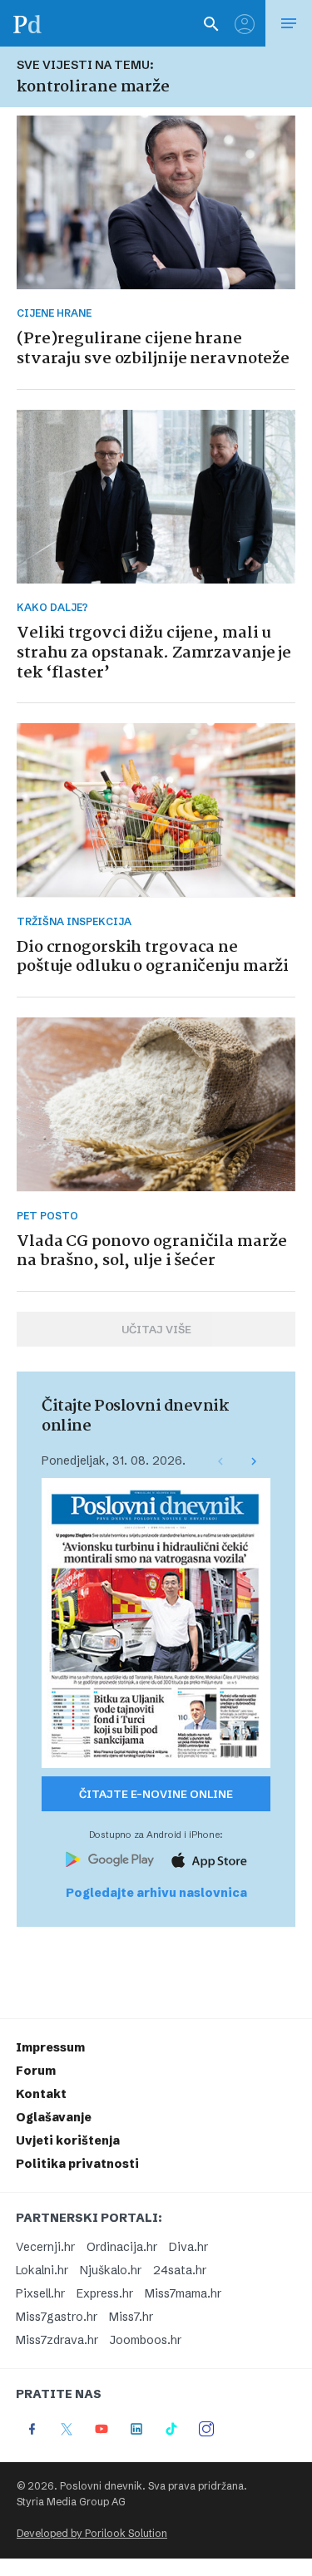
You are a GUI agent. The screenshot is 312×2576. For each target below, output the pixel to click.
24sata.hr (180, 2270)
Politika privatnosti (77, 2164)
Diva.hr (188, 2247)
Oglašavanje (54, 2117)
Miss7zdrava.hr (57, 2340)
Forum (36, 2071)
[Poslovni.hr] (27, 23)
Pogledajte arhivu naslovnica (156, 1893)
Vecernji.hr (45, 2247)
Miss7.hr (131, 2317)
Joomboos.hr (146, 2340)
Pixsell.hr (40, 2293)
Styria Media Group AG (71, 2502)
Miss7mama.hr (183, 2293)
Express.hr (105, 2293)
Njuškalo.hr (111, 2270)
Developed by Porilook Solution (92, 2533)
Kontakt (41, 2094)
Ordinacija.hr (122, 2247)
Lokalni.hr (42, 2270)
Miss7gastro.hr (57, 2317)
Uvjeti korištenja (68, 2140)
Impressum (50, 2047)
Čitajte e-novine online (156, 1794)
